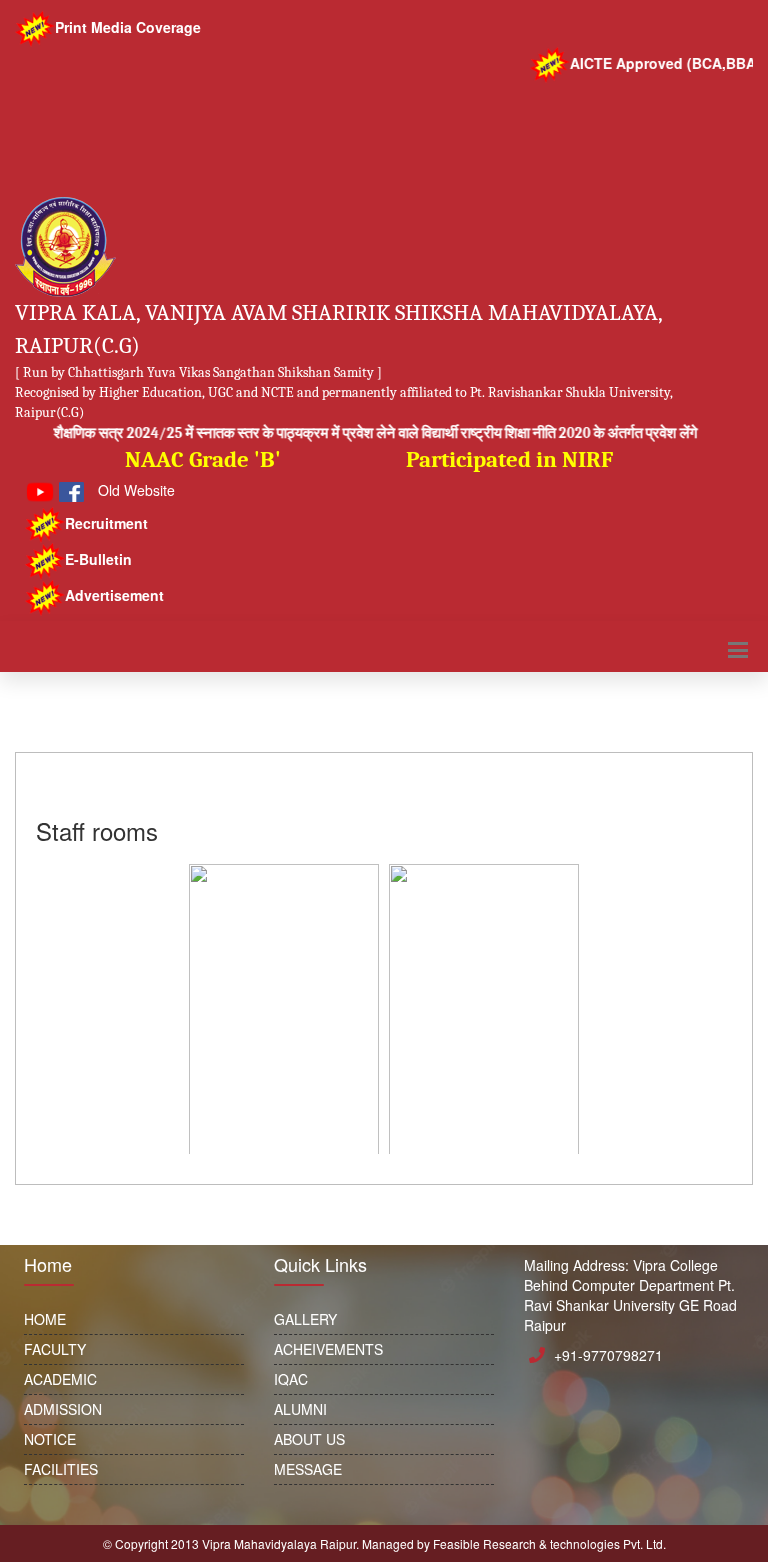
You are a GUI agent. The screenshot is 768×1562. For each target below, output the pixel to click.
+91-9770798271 (608, 1355)
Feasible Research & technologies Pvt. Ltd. (549, 1543)
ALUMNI (300, 1409)
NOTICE (50, 1439)
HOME (45, 1319)
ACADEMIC (60, 1379)
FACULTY (55, 1349)
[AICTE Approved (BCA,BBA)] (384, 191)
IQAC (291, 1379)
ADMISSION (63, 1409)
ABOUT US (309, 1439)
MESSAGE (308, 1469)
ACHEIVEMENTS (328, 1349)
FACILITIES (61, 1469)
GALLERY (305, 1319)
